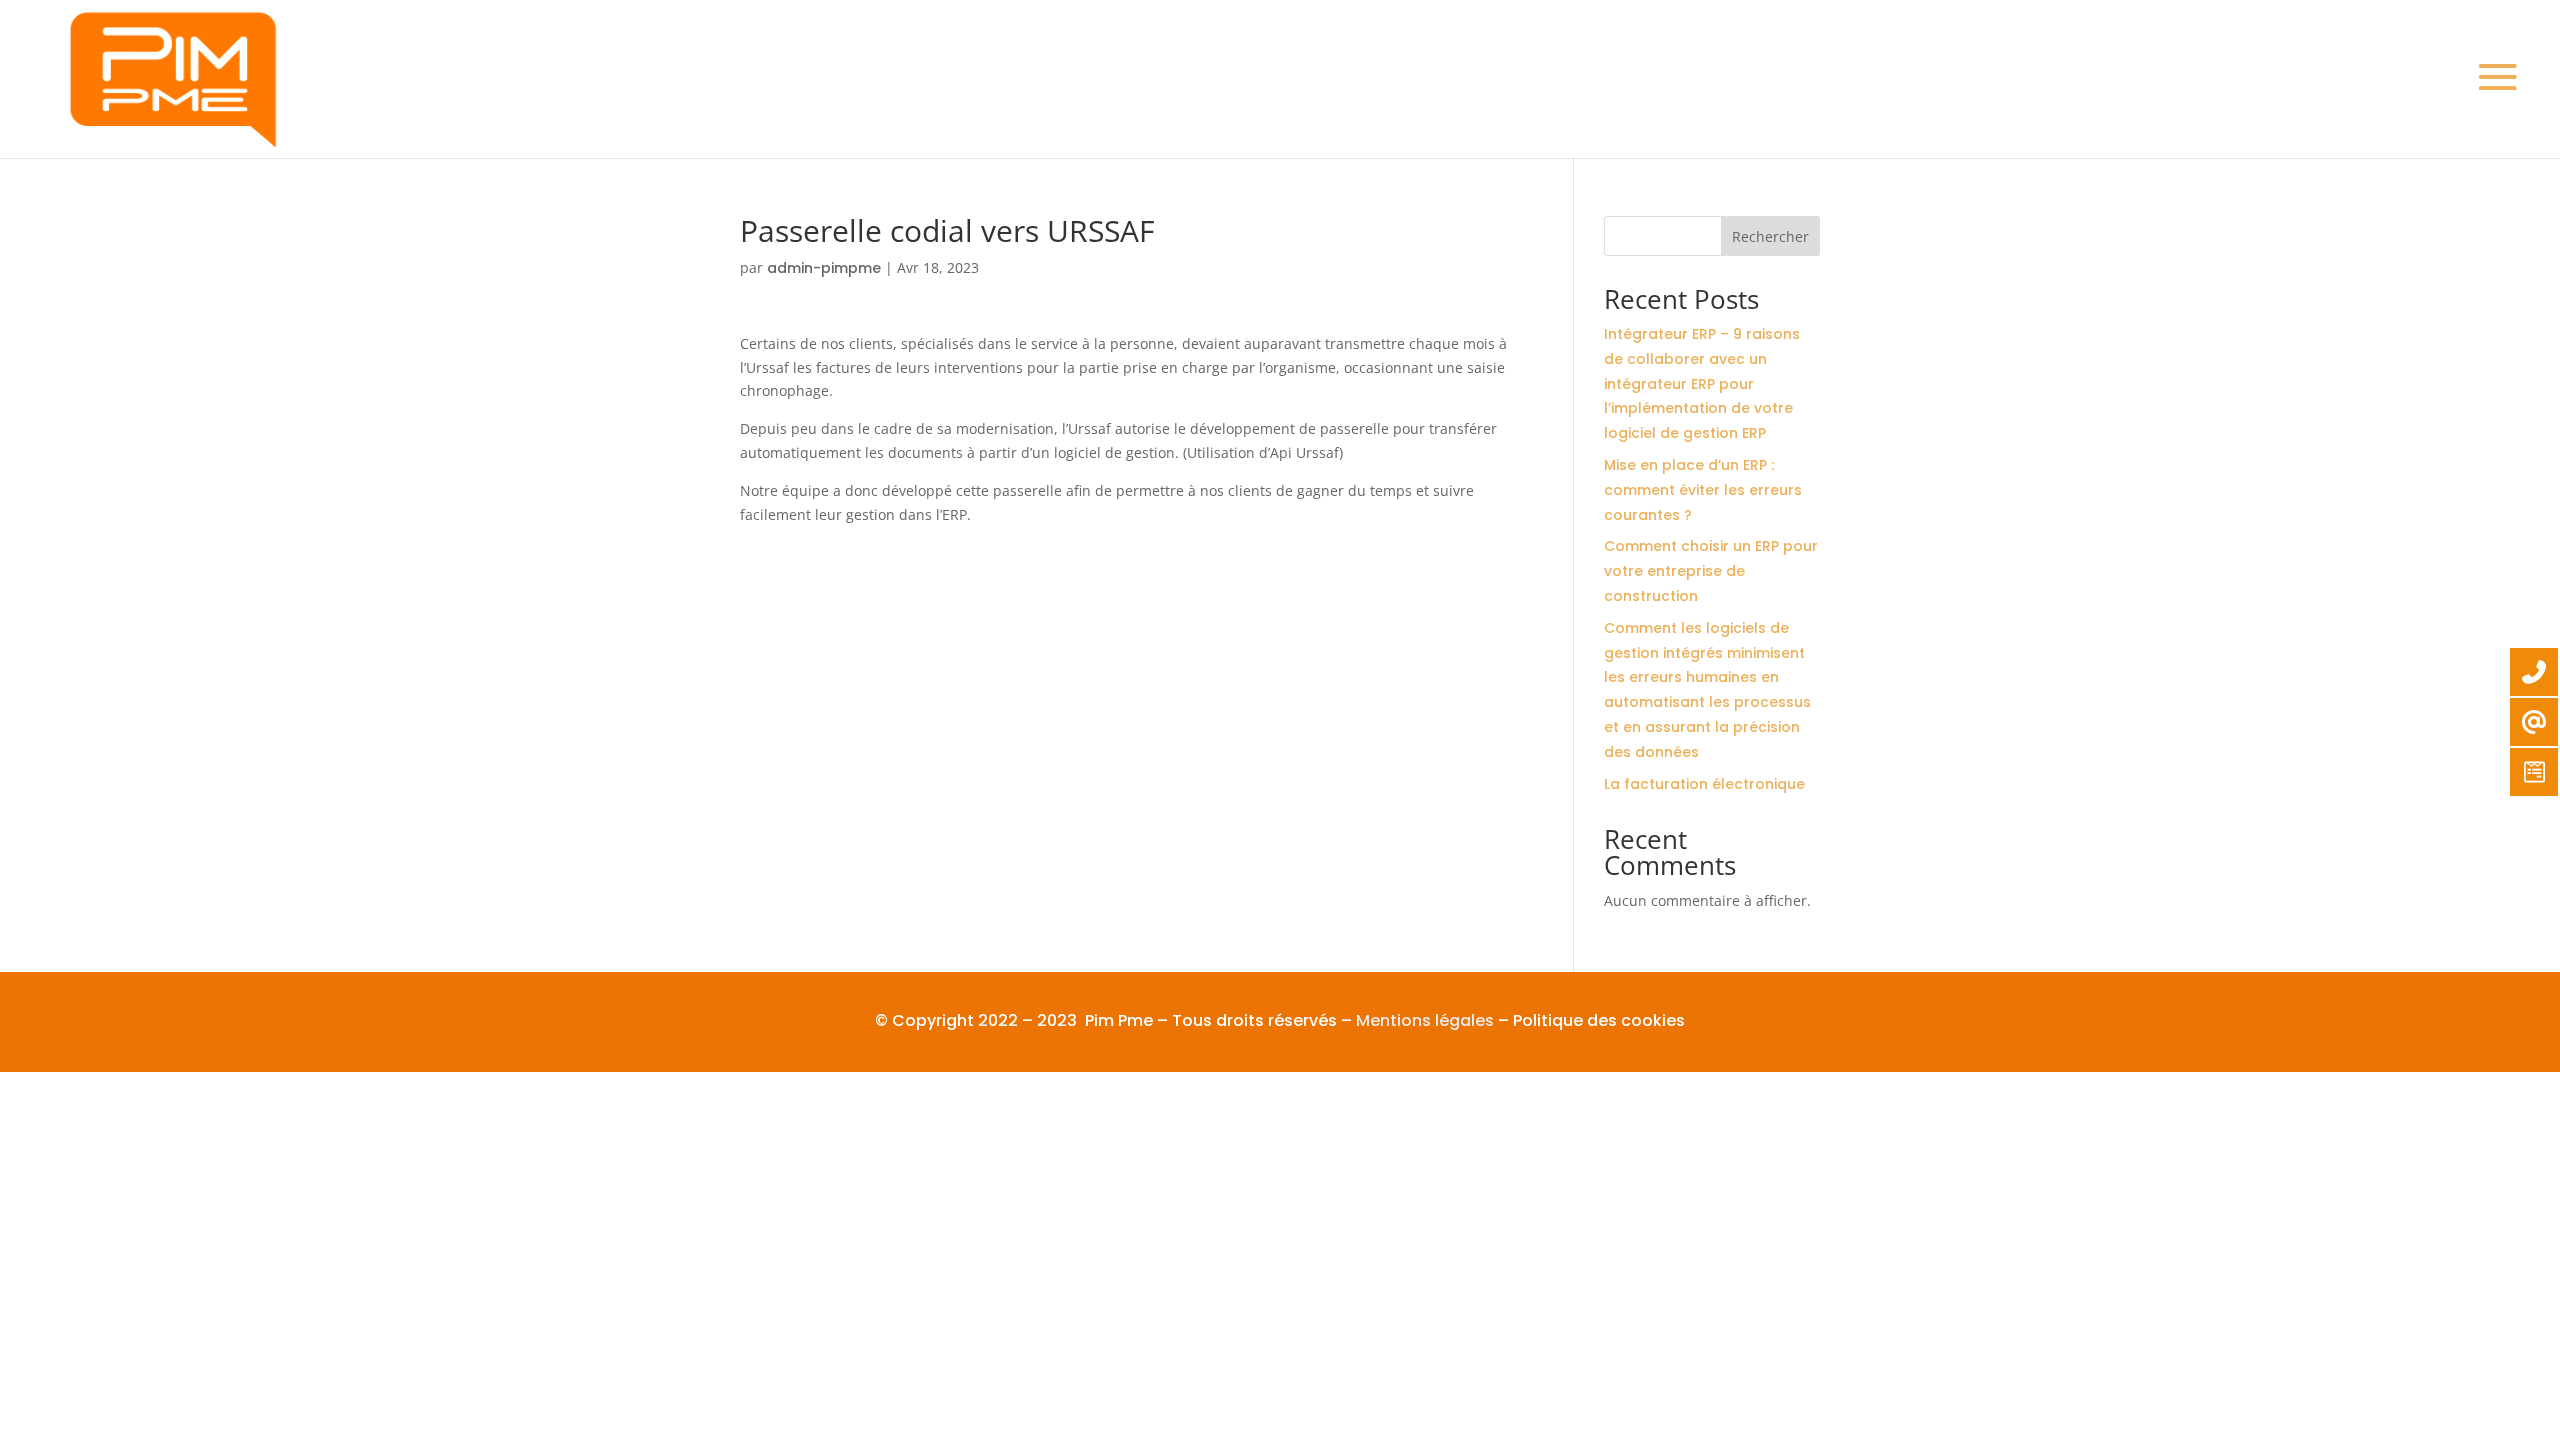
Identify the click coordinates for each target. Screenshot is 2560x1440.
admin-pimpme (824, 268)
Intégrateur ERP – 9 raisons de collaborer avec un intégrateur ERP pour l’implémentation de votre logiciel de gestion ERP (1702, 383)
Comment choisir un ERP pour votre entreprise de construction (1711, 571)
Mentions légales (1425, 1020)
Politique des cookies (1599, 1020)
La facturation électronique (1704, 784)
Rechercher (1770, 236)
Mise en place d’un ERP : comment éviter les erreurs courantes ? (1703, 490)
